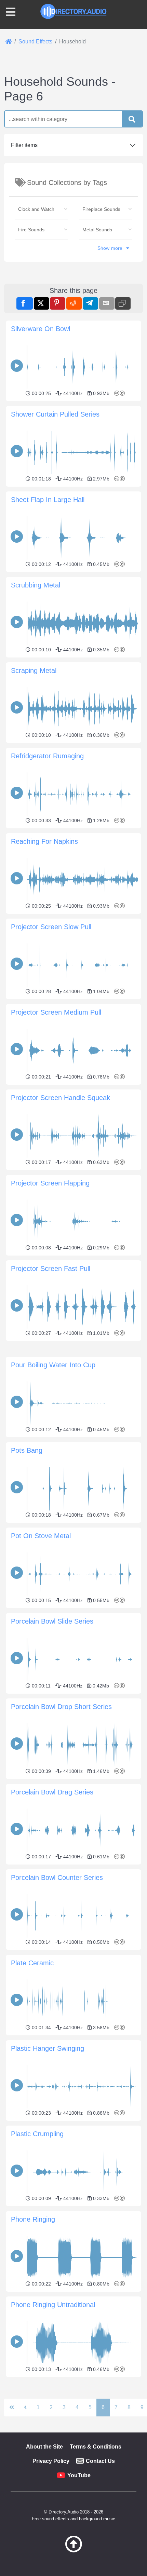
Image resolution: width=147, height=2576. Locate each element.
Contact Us (100, 2461)
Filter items (24, 145)
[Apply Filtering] (132, 119)
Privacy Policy (51, 2461)
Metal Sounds (97, 230)
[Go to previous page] (25, 2408)
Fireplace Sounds (101, 209)
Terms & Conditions (96, 2447)
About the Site (44, 2447)
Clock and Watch (36, 209)
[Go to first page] (12, 2408)
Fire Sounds (31, 230)
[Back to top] (73, 2551)
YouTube (79, 2475)
